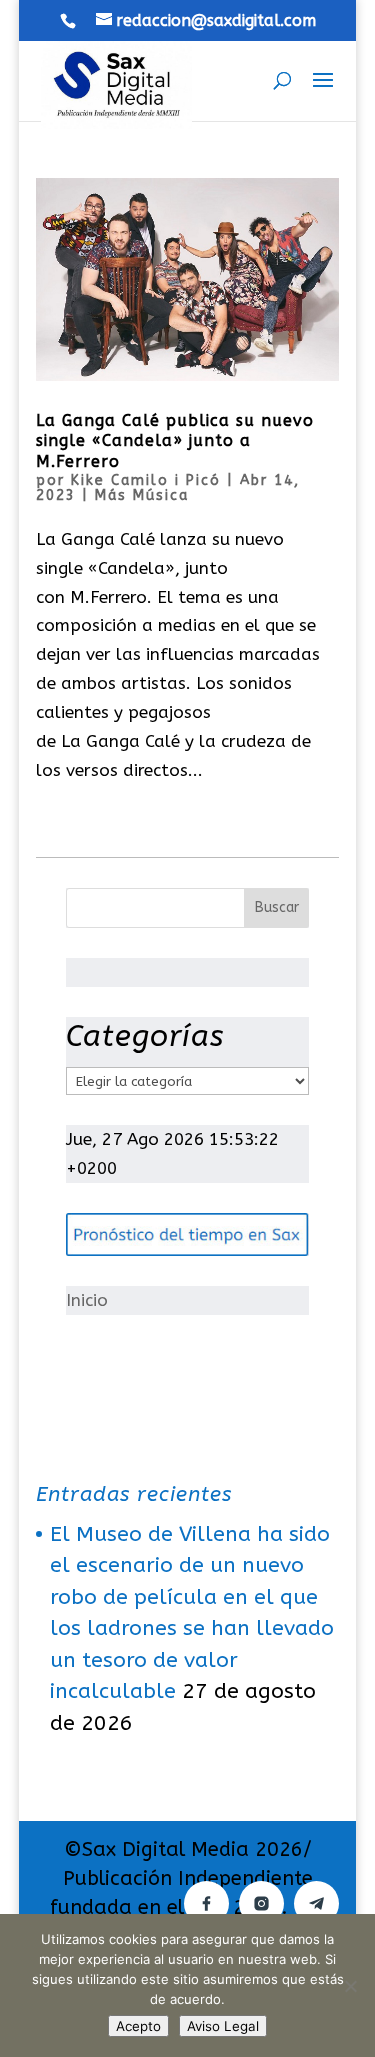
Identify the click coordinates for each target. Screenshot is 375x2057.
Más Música (142, 495)
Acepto (138, 2026)
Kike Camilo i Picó (146, 480)
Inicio (87, 1300)
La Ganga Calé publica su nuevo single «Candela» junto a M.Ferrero (175, 441)
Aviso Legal (223, 2026)
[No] (350, 1986)
